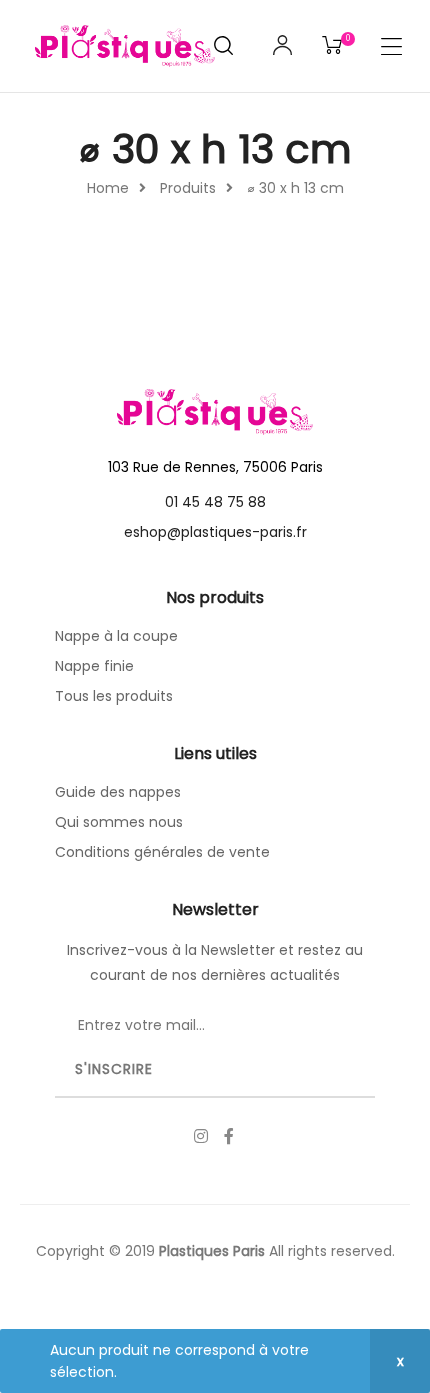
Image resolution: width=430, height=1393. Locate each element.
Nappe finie (94, 666)
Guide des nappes (118, 792)
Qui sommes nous (119, 822)
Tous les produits (114, 696)
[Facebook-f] (229, 1136)
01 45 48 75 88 (215, 502)
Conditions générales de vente (162, 852)
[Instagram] (201, 1136)
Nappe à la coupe (116, 636)
